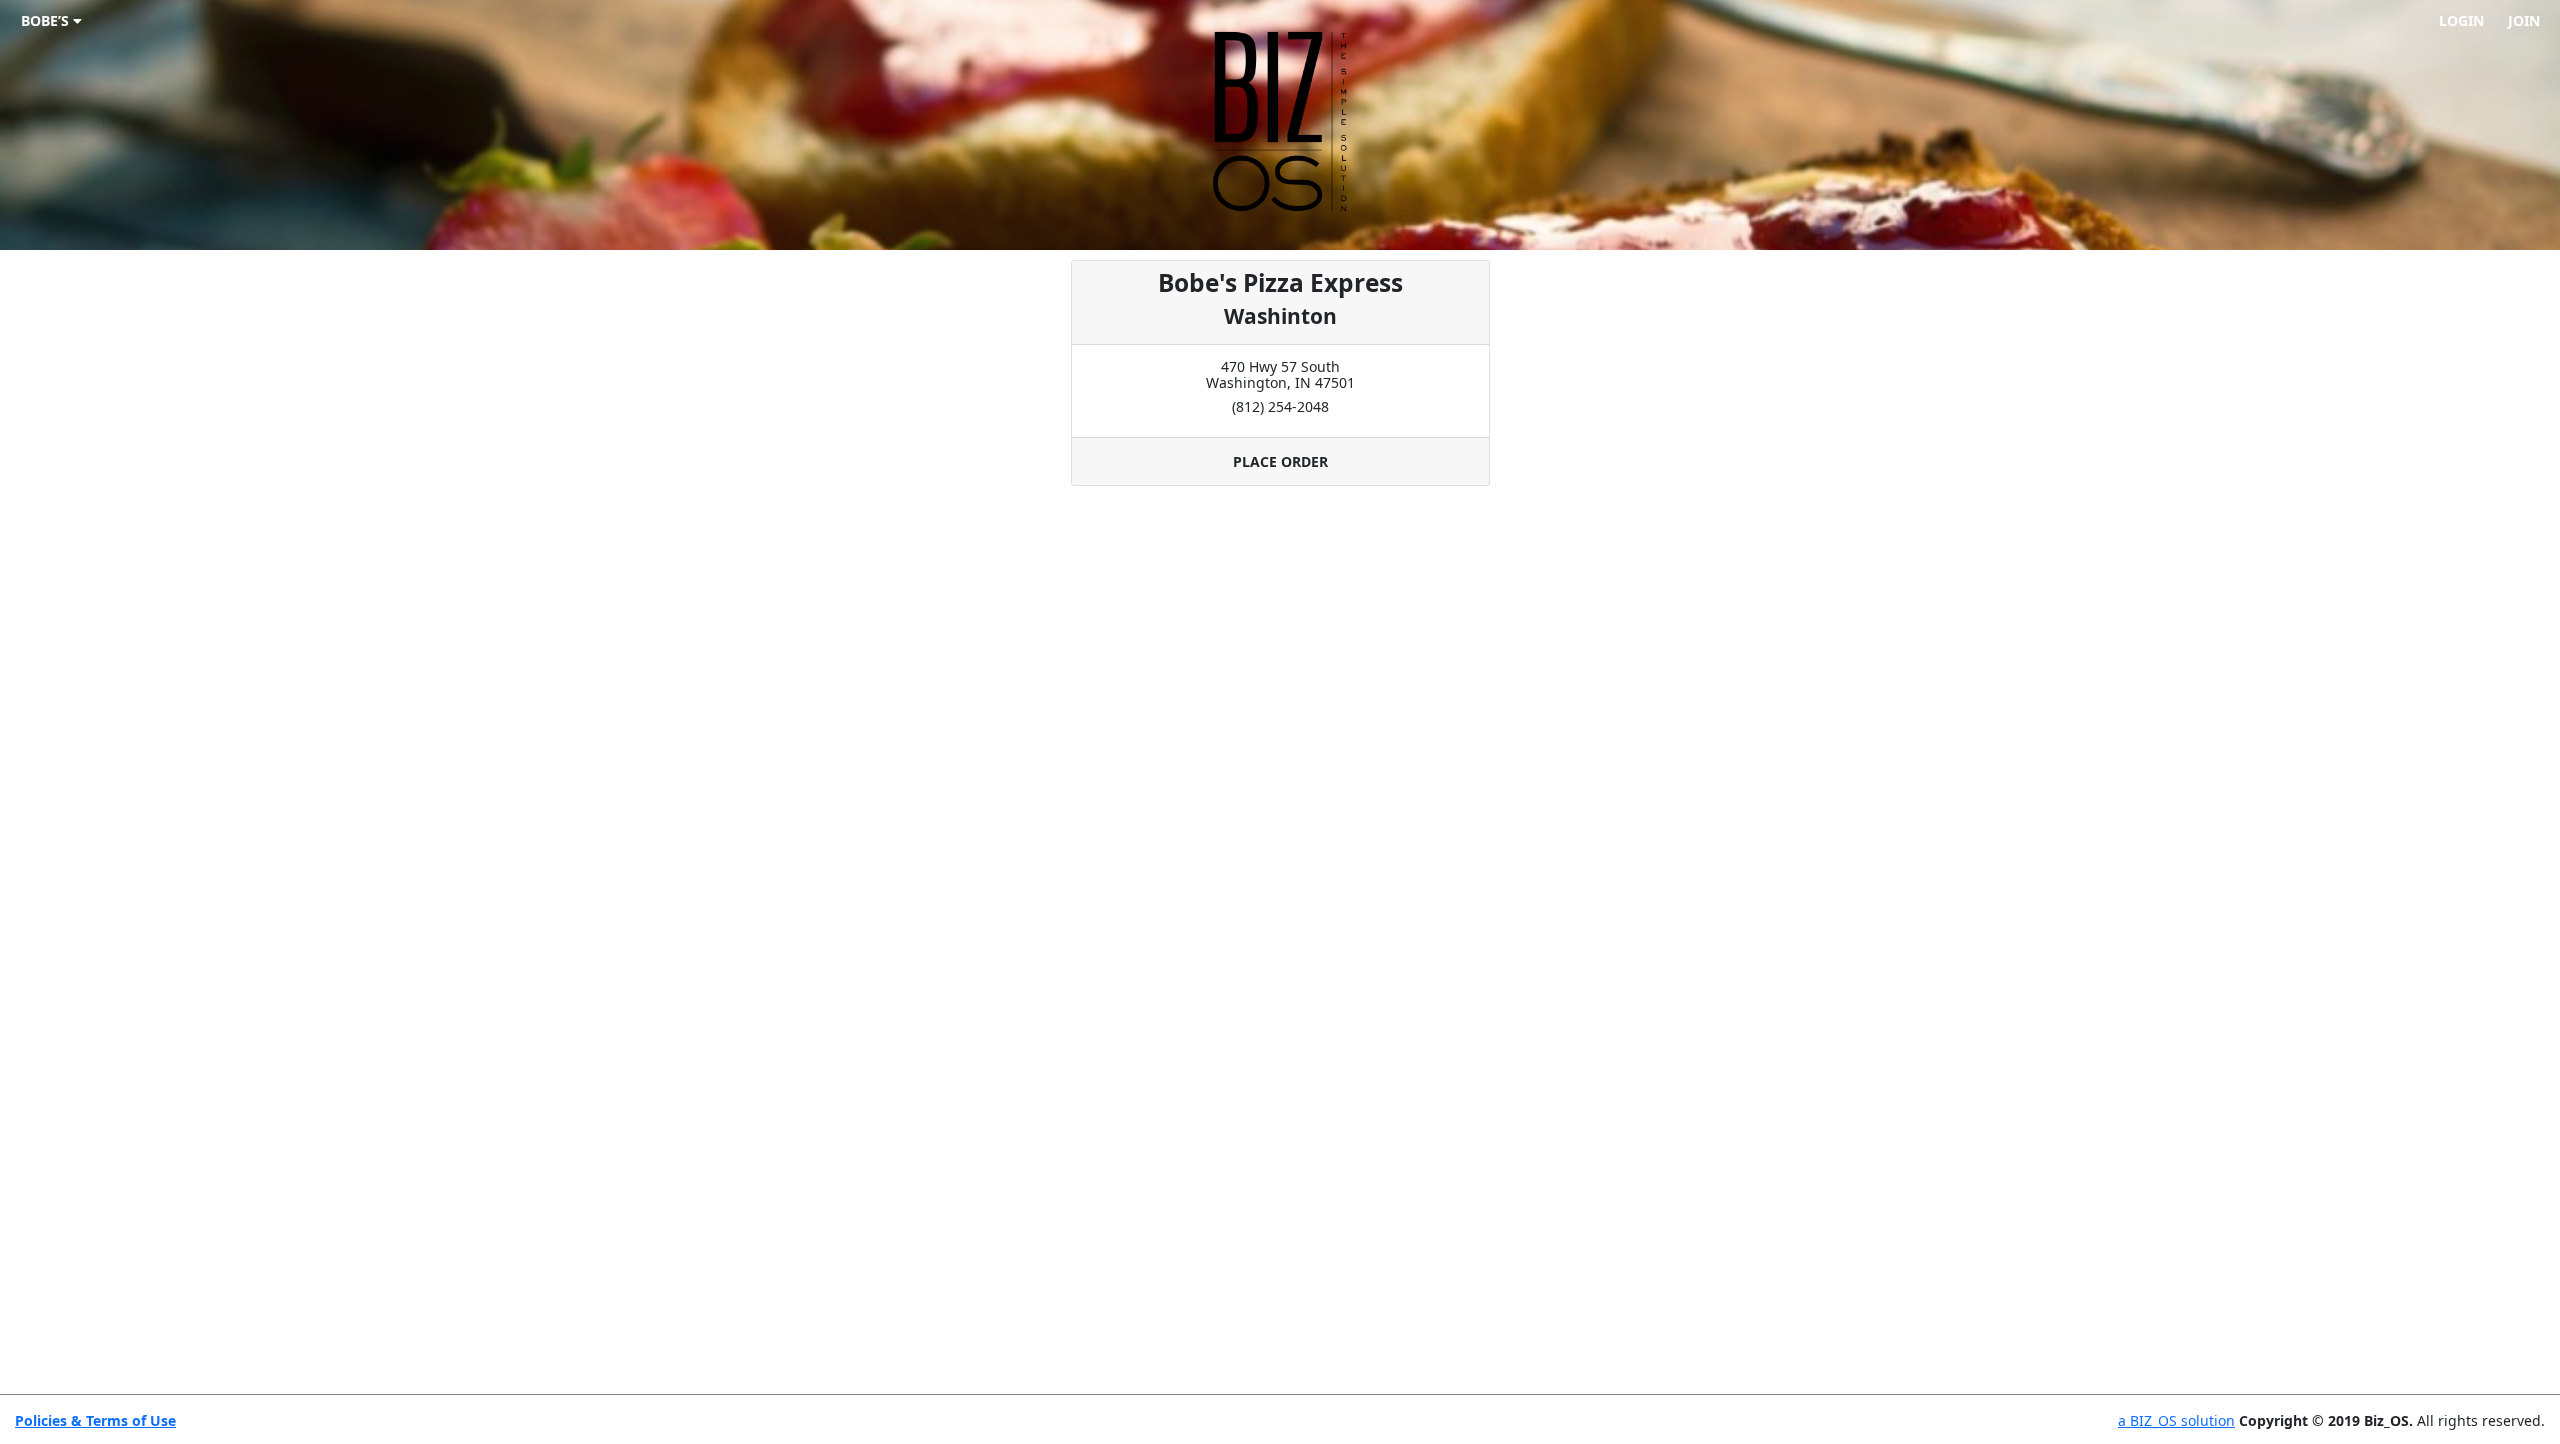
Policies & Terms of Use (95, 1420)
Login (2461, 20)
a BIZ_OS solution (2176, 1420)
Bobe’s (47, 20)
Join (2524, 20)
